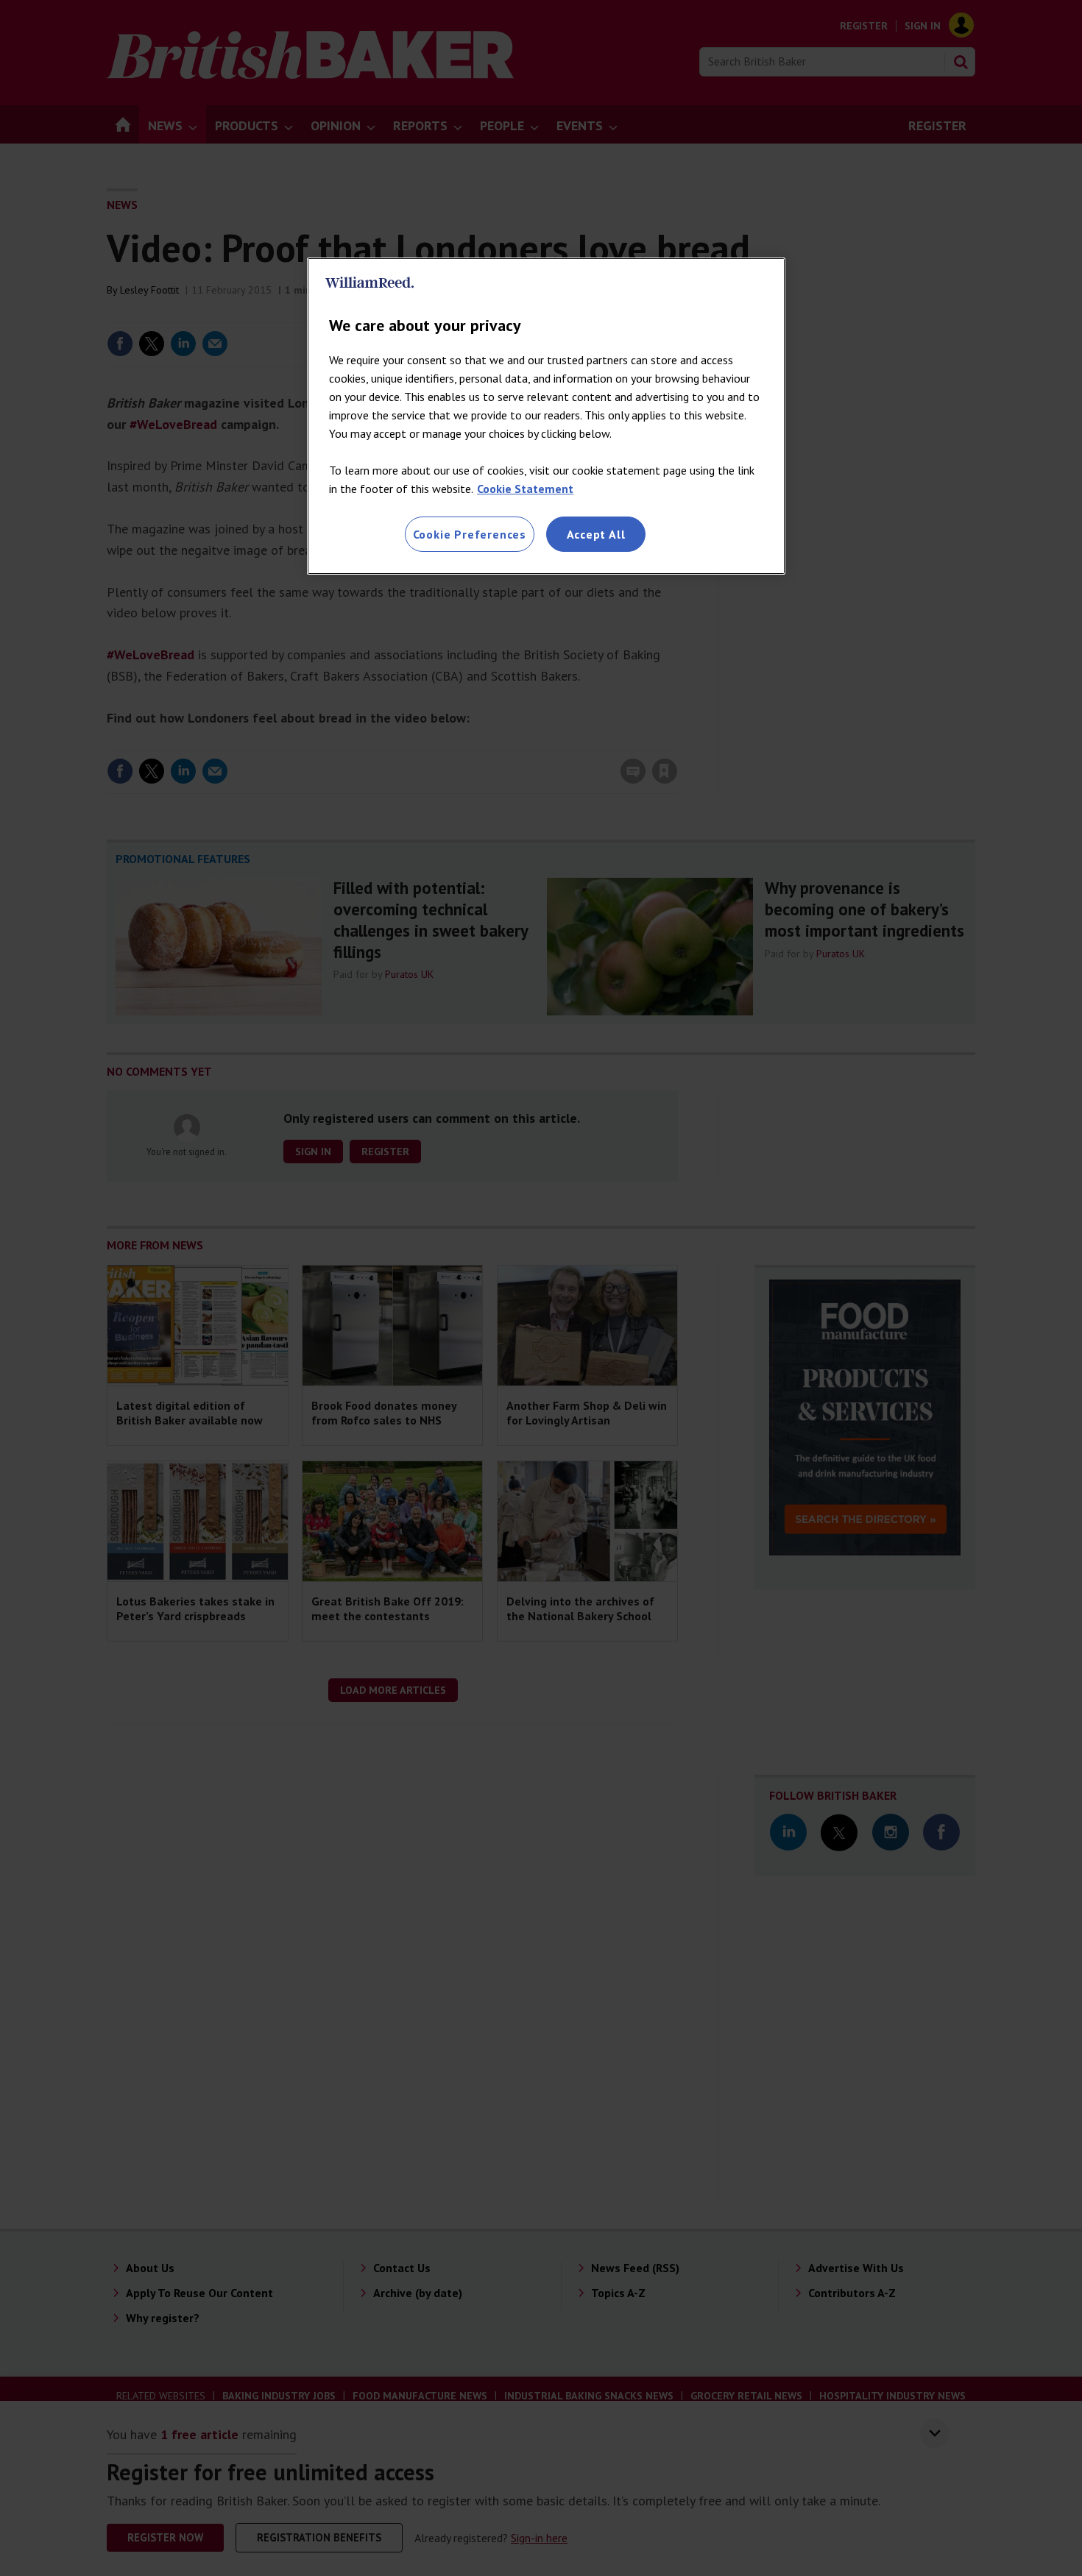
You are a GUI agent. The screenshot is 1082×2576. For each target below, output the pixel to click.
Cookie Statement (525, 489)
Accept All (596, 534)
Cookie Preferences (470, 534)
